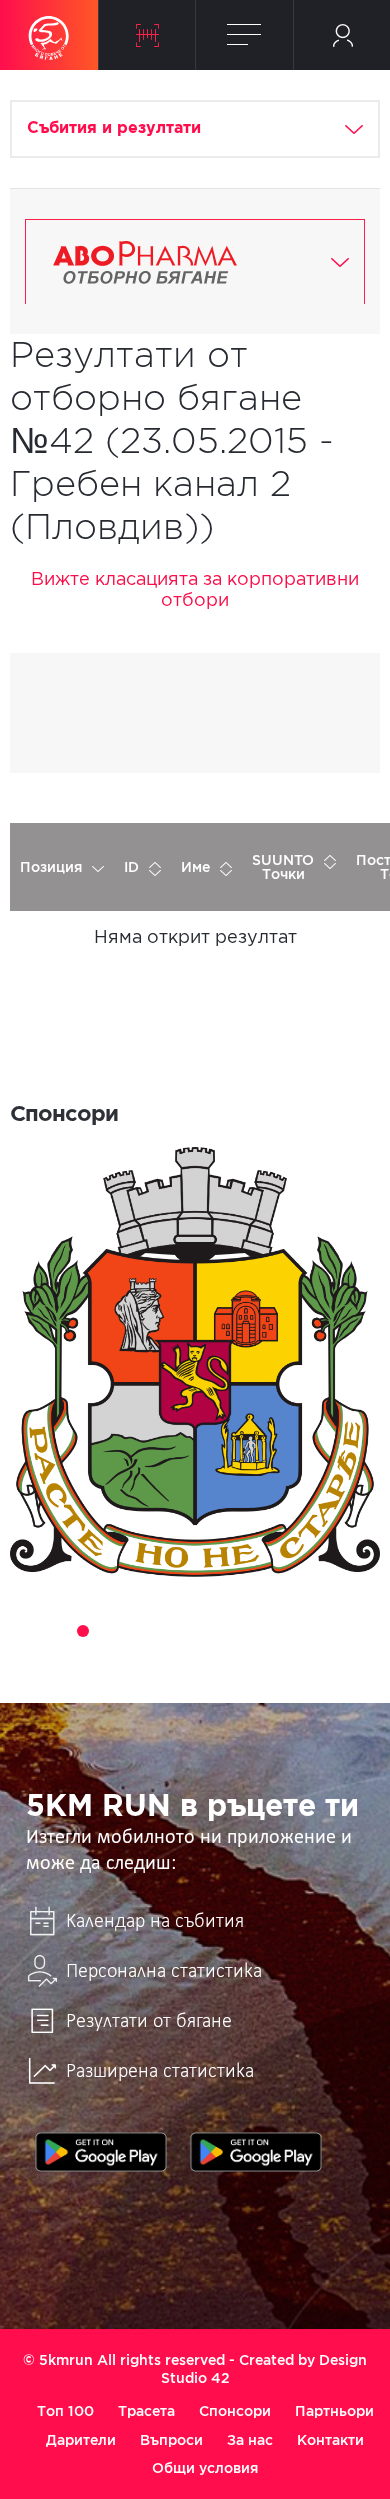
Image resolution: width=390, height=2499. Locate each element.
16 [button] (223, 1659)
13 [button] (363, 1631)
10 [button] (279, 1631)
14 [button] (167, 1659)
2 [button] (55, 1631)
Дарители (81, 2440)
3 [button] (83, 1631)
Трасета (146, 2411)
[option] (195, 1361)
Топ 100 (65, 2411)
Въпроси (171, 2440)
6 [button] (167, 1631)
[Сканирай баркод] (147, 35)
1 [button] (27, 1631)
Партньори (334, 2411)
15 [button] (195, 1659)
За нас (250, 2440)
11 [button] (307, 1631)
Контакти (330, 2440)
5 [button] (139, 1631)
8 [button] (223, 1631)
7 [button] (195, 1631)
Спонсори (235, 2411)
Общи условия (205, 2468)
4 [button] (111, 1631)
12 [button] (335, 1631)
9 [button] (251, 1631)
